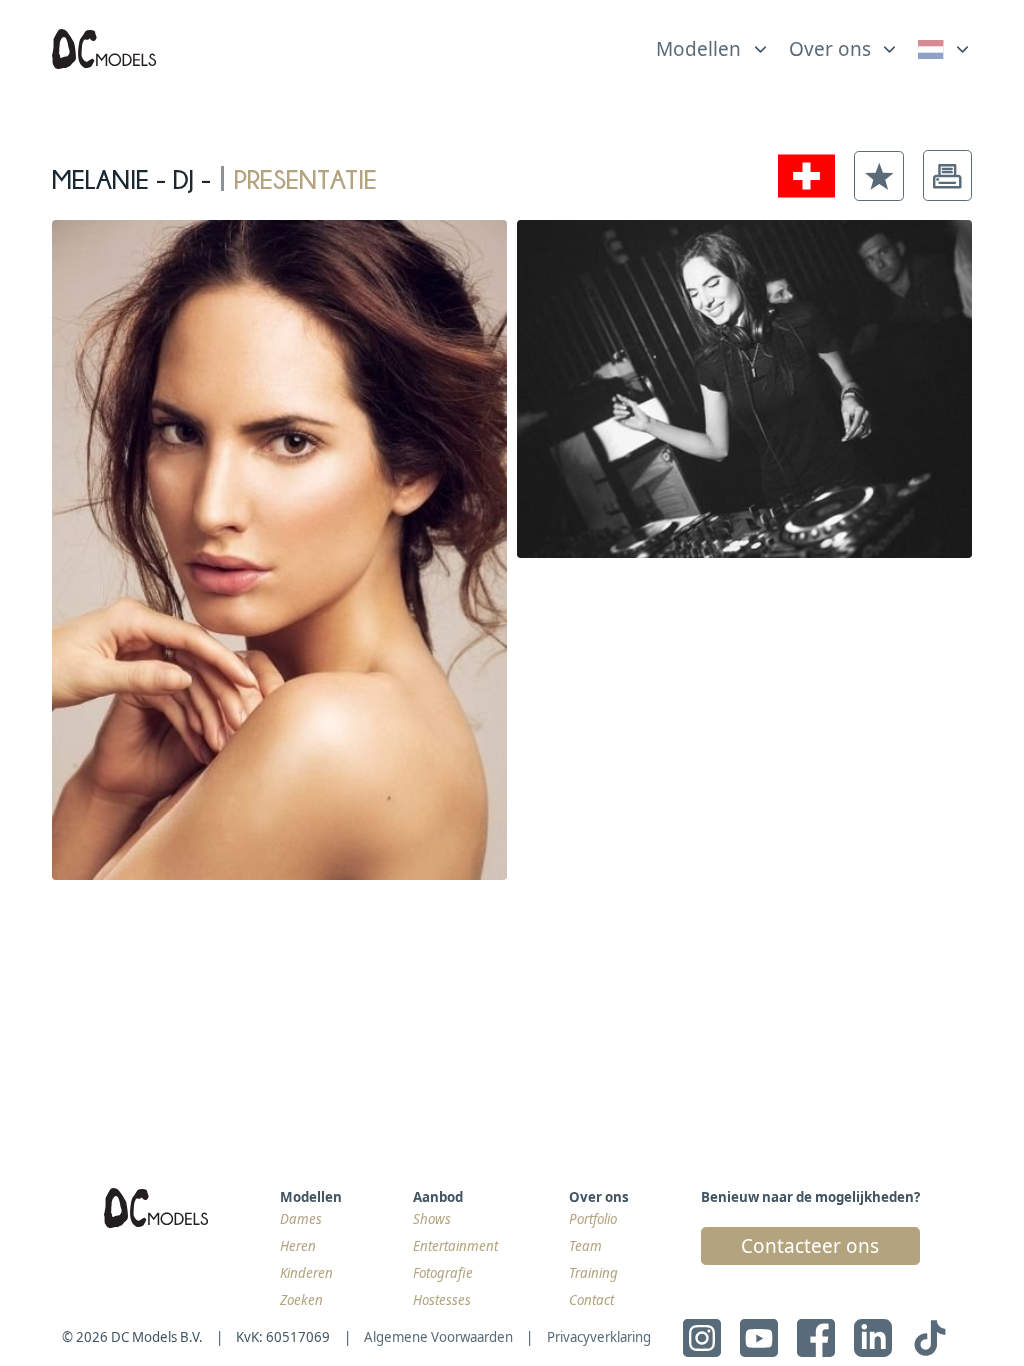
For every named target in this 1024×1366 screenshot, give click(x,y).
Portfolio (593, 1219)
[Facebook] (816, 1338)
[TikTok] (930, 1338)
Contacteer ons (810, 1246)
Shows (432, 1219)
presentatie (305, 175)
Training (593, 1273)
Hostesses (442, 1300)
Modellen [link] (698, 49)
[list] (713, 44)
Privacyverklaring (599, 1337)
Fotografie (443, 1273)
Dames (301, 1219)
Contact (591, 1300)
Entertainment (455, 1246)
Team (585, 1246)
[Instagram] (702, 1338)
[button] (879, 176)
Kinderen (306, 1273)
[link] (945, 49)
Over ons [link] (830, 49)
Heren (298, 1246)
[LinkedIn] (873, 1338)
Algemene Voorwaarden (438, 1337)
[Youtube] (759, 1338)
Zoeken (301, 1300)
